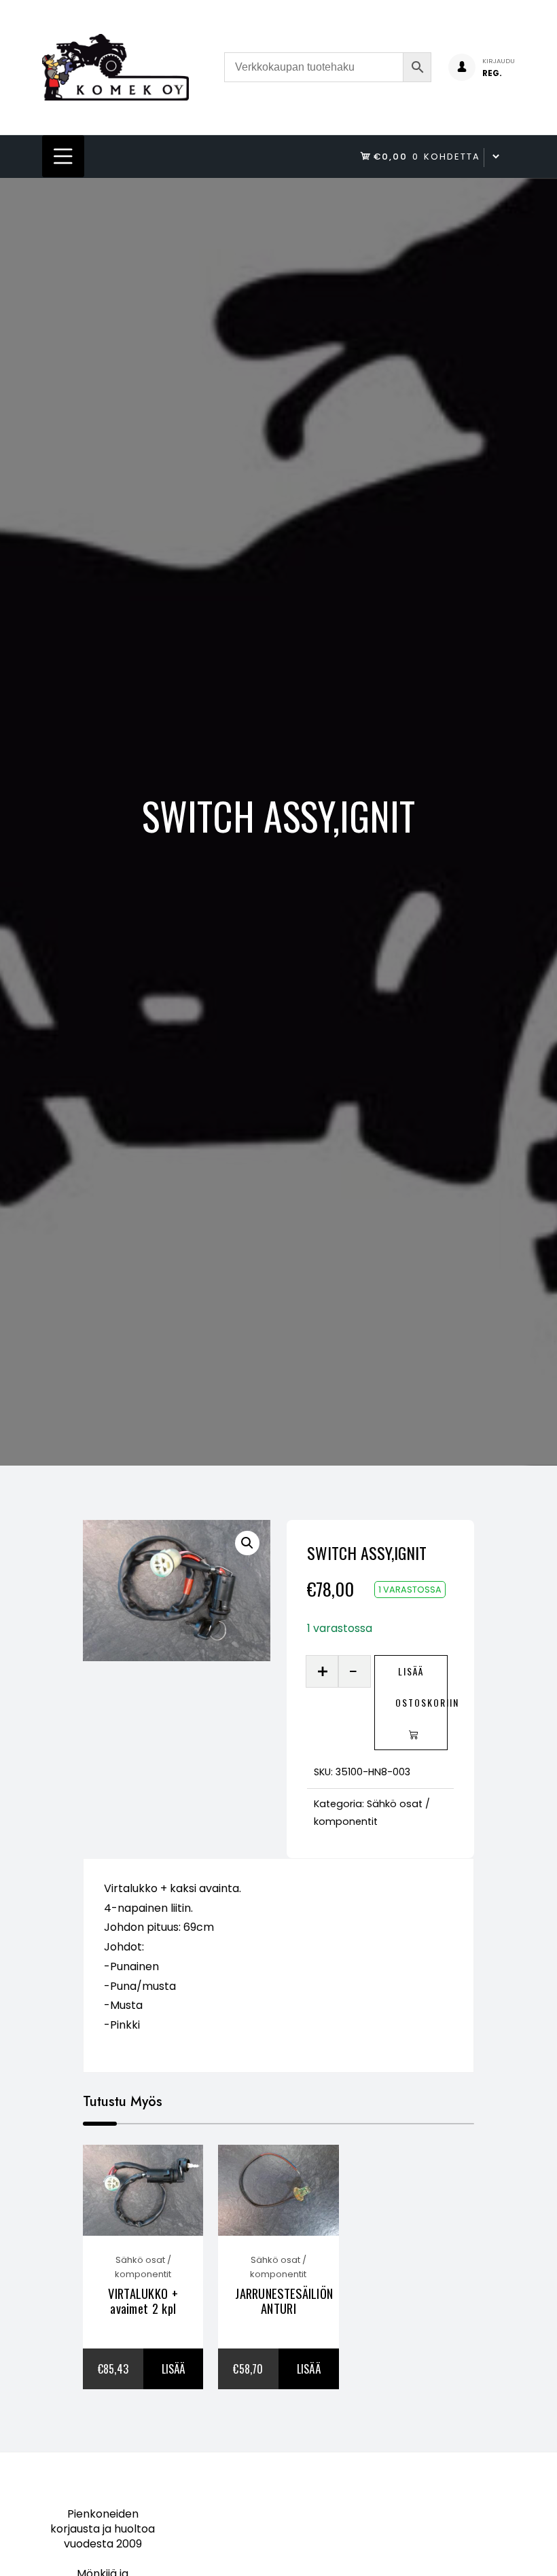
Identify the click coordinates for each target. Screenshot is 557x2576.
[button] (247, 1543)
